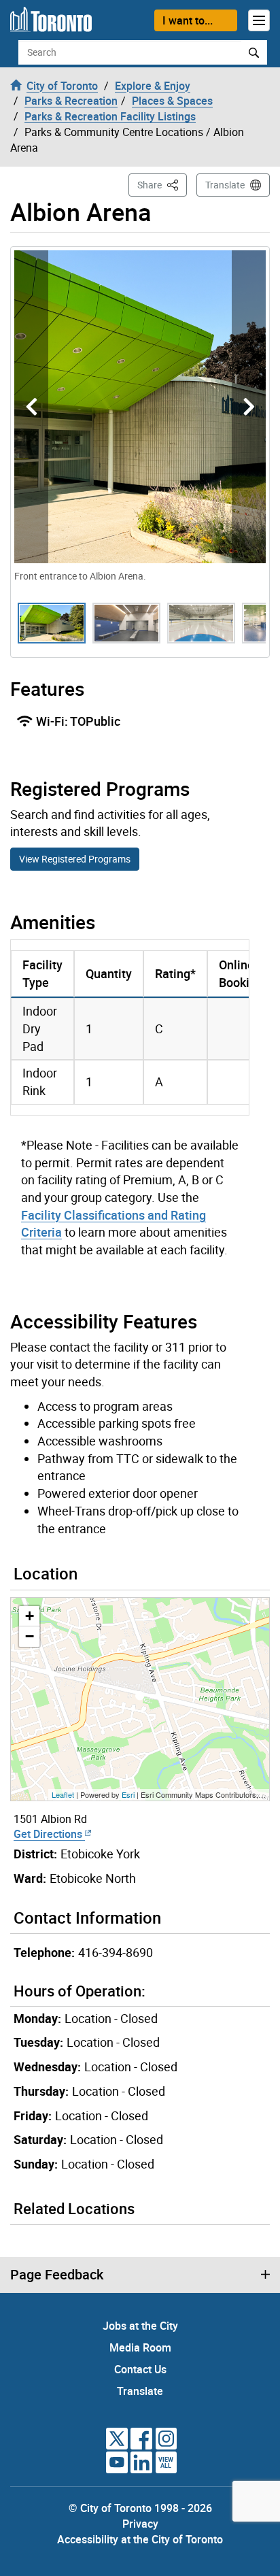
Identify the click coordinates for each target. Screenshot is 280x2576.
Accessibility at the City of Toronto (140, 2539)
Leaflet (63, 1794)
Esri (128, 1794)
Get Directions (49, 1834)
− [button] (30, 1636)
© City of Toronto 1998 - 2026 (140, 2508)
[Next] (249, 407)
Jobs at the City (140, 2326)
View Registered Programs (75, 859)
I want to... (188, 20)
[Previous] (31, 407)
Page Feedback (57, 2275)
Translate (225, 185)
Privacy (140, 2524)
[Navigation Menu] (259, 20)
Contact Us (140, 2369)
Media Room (140, 2347)
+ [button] (30, 1616)
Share (162, 184)
